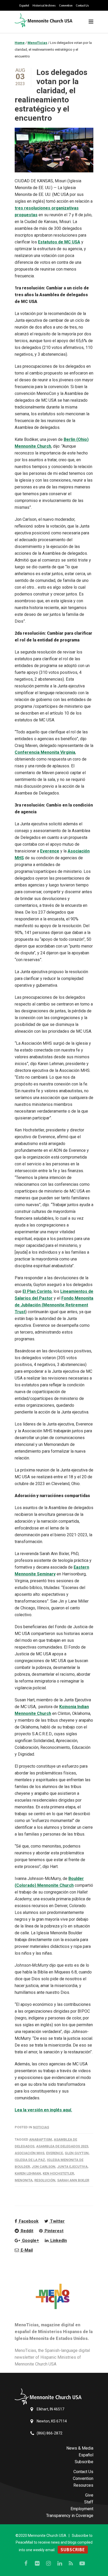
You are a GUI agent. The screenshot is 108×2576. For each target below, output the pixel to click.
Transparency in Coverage (70, 2516)
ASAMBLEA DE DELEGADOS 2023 (62, 2146)
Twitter (57, 2221)
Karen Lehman (28, 2173)
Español (24, 5)
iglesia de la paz (30, 2160)
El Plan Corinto (37, 1291)
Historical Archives (44, 5)
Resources (83, 2485)
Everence (50, 851)
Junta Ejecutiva (72, 2167)
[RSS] (71, 2563)
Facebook (28, 2221)
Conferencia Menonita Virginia (45, 752)
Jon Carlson (44, 2167)
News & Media (80, 2448)
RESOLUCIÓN (45, 2180)
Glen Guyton (77, 2153)
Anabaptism (40, 2139)
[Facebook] (26, 2563)
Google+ (30, 2241)
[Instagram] (48, 2563)
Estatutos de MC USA (59, 242)
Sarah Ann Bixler (73, 2180)
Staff (89, 2502)
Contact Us (82, 5)
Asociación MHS (29, 2153)
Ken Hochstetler (58, 2173)
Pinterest (53, 2231)
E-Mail (26, 2250)
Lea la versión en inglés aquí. (43, 2110)
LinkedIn (58, 2241)
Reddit (26, 2231)
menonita (24, 2180)
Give (89, 2495)
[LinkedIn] (60, 2563)
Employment (82, 2509)
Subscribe (84, 2462)
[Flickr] (37, 2563)
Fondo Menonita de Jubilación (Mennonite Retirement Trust (54, 1305)
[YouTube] (82, 2563)
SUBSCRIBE (73, 2550)
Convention (66, 5)
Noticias (41, 2127)
